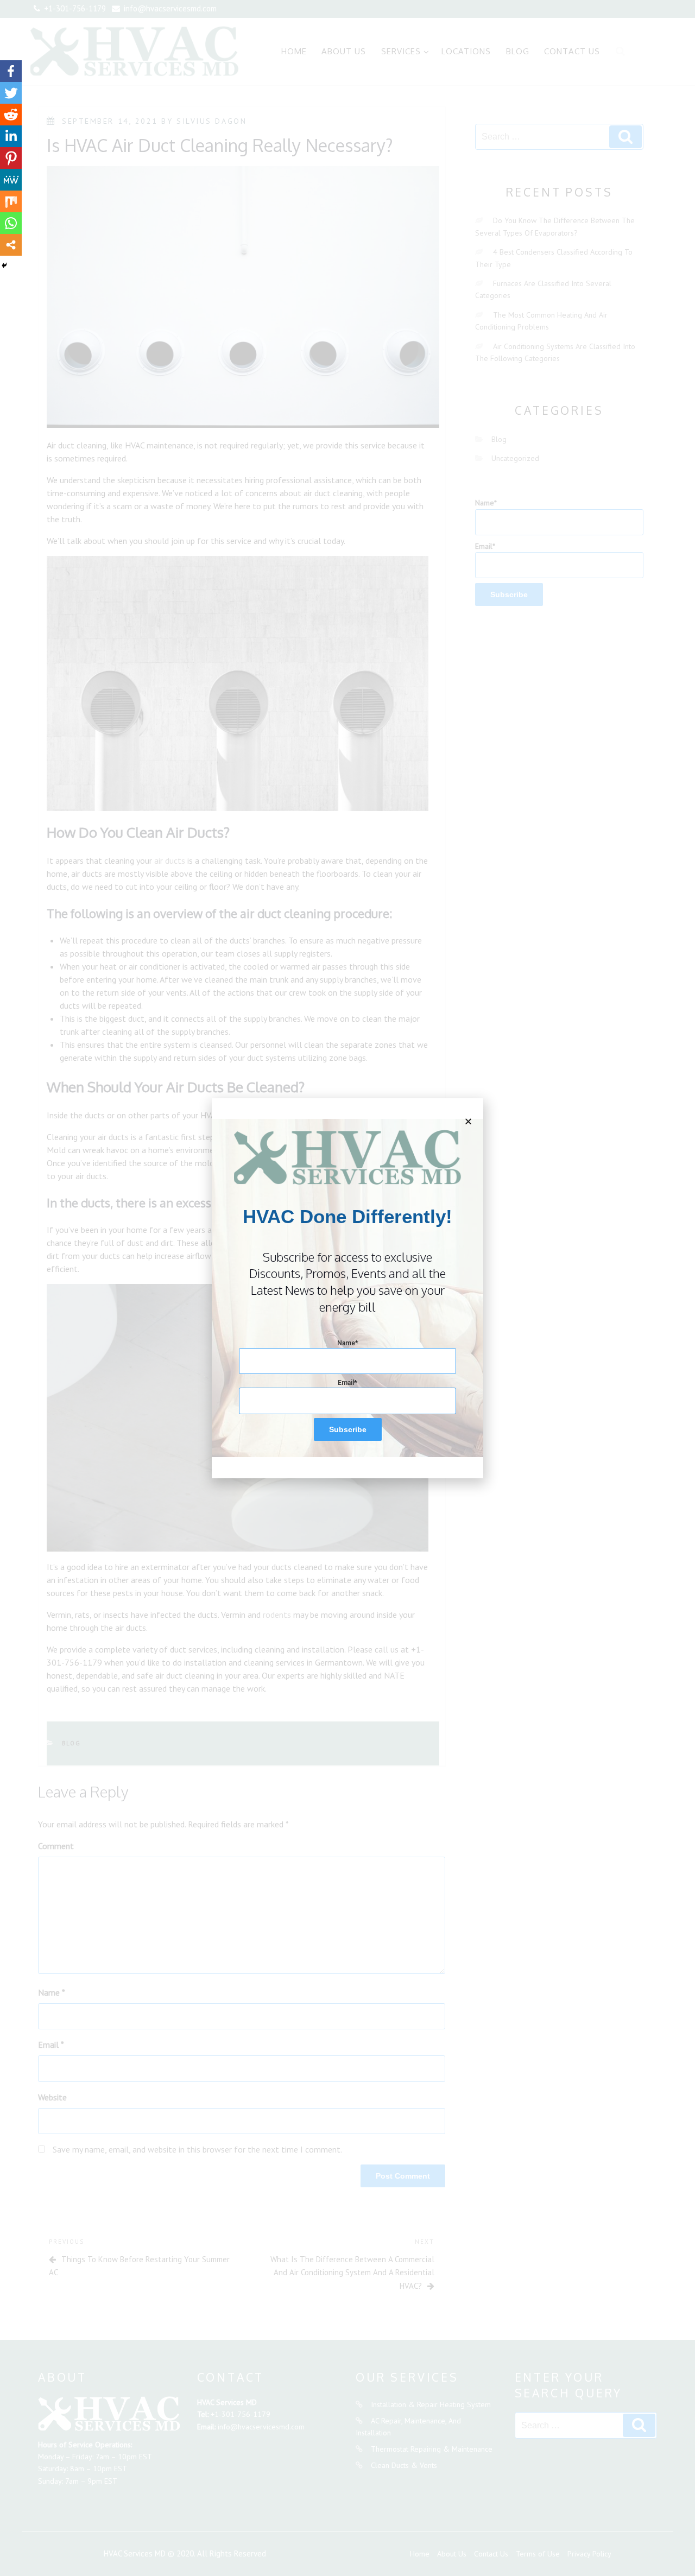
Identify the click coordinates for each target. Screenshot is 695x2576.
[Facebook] (11, 71)
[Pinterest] (11, 158)
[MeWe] (11, 180)
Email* (347, 1383)
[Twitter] (11, 93)
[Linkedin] (11, 136)
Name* (348, 1343)
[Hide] (4, 265)
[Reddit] (11, 115)
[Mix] (11, 201)
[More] (11, 245)
